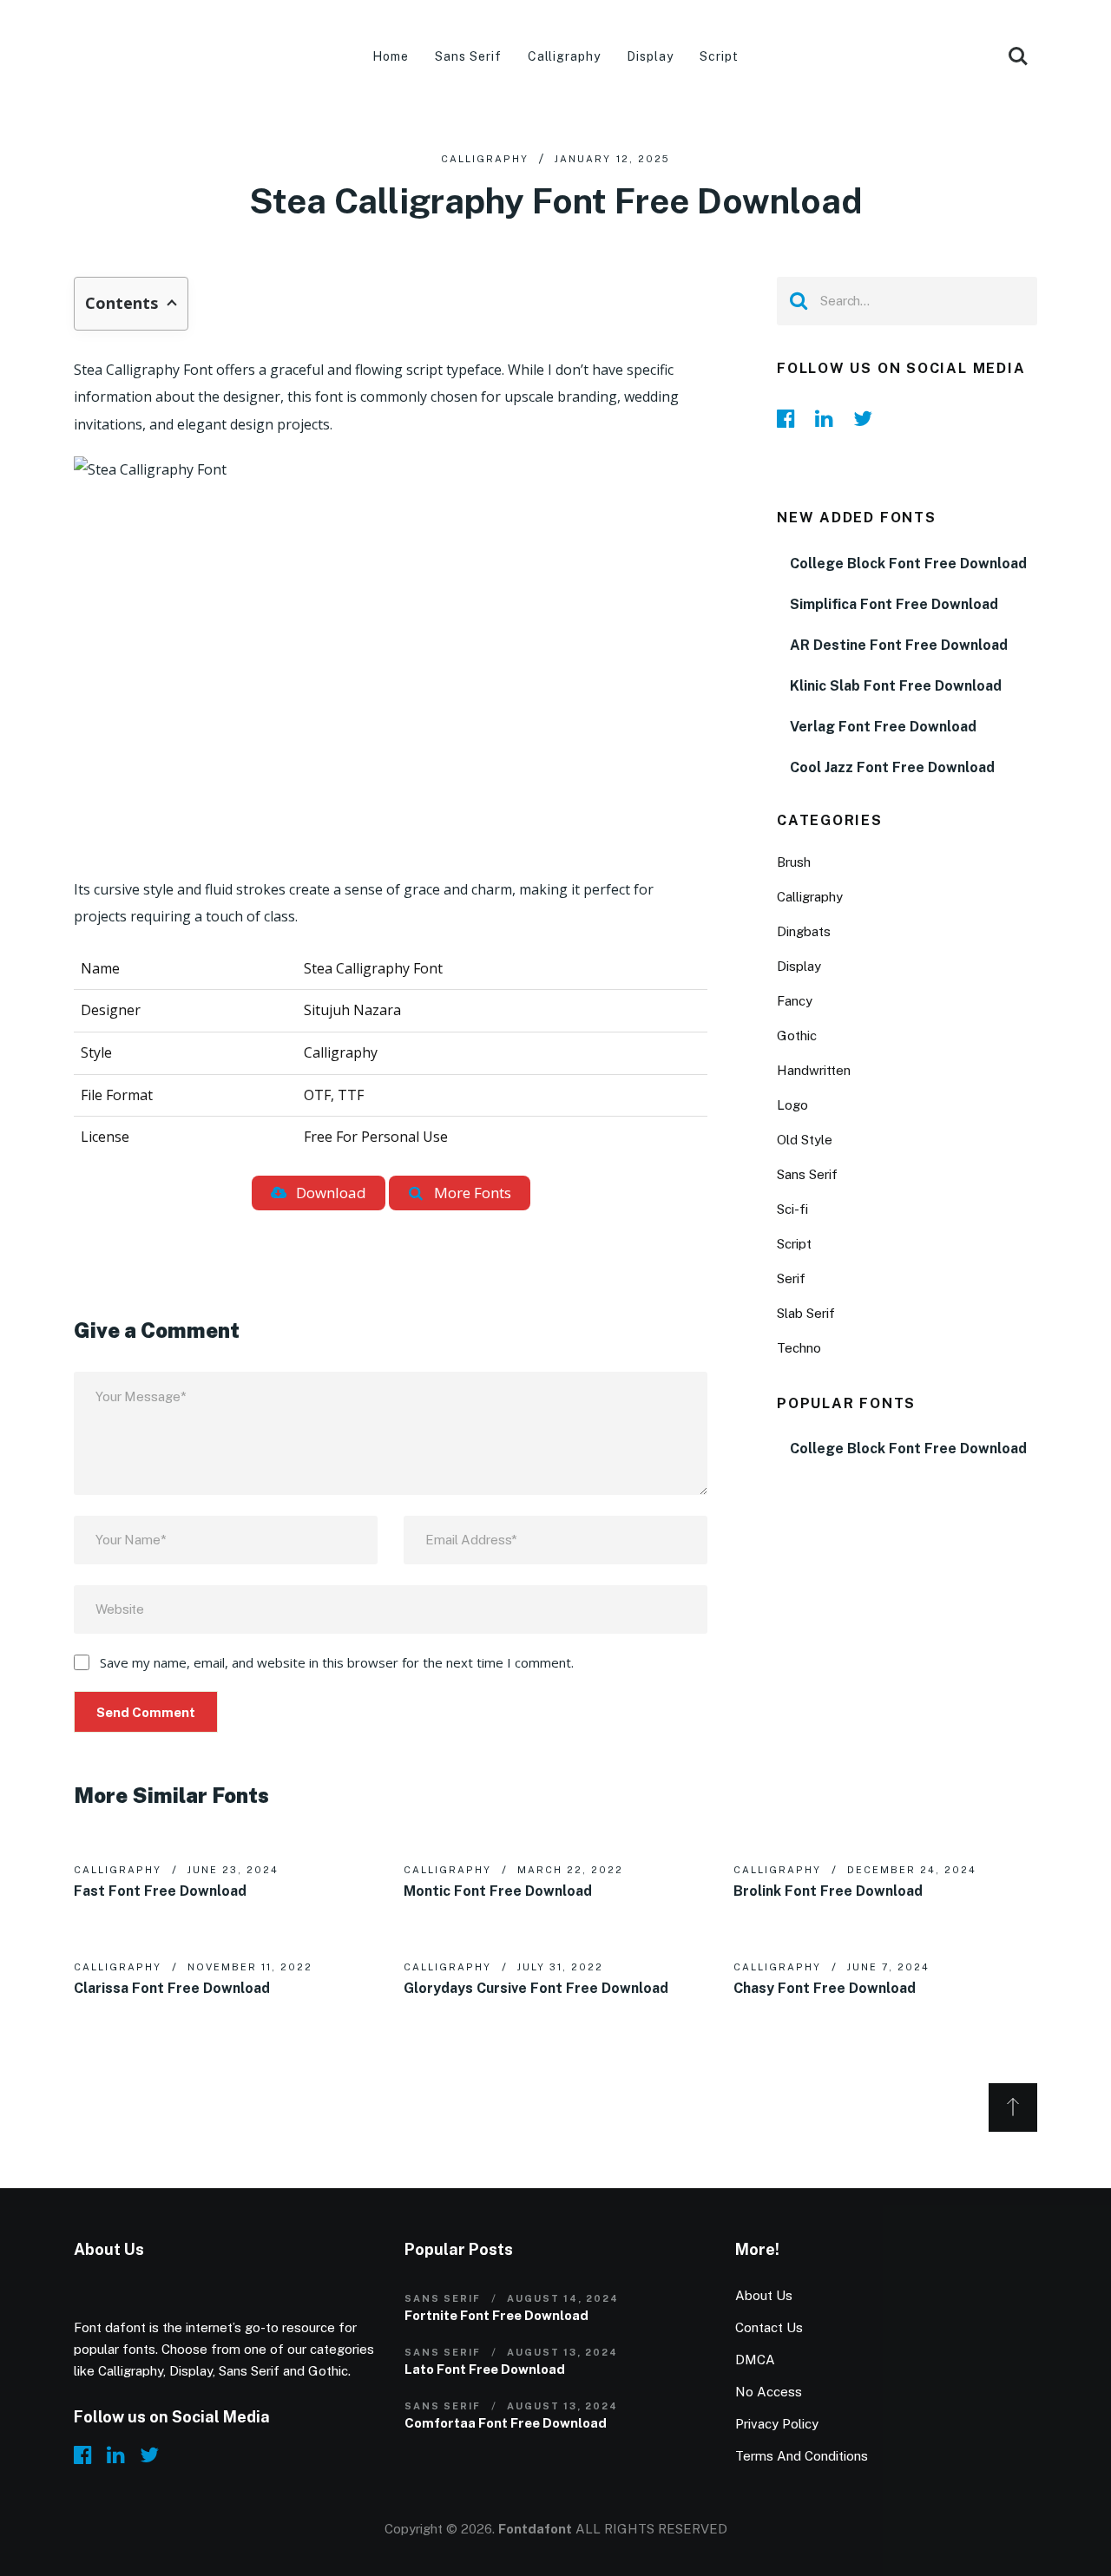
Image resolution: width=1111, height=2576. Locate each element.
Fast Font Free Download (160, 1891)
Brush (794, 862)
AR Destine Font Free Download (899, 645)
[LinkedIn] (829, 418)
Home (391, 56)
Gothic (797, 1036)
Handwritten (814, 1070)
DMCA (755, 2360)
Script (719, 56)
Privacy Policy (777, 2424)
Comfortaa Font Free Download (506, 2423)
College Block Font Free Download (908, 564)
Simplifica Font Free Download (894, 604)
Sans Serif (468, 56)
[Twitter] (867, 418)
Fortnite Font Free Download (496, 2315)
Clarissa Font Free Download (172, 1988)
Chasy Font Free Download (825, 1988)
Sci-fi (792, 1209)
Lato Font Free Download (485, 2369)
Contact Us (769, 2327)
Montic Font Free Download (498, 1891)
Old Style (805, 1140)
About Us (764, 2295)
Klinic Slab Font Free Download (896, 686)
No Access (769, 2392)
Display (650, 56)
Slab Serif (806, 1313)
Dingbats (804, 931)
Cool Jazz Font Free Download (892, 767)
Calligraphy (565, 56)
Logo (792, 1105)
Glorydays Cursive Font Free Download (536, 1988)
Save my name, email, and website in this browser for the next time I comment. (337, 1662)
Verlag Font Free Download (883, 727)
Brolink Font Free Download (828, 1891)
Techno (799, 1348)
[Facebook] (791, 418)
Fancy (795, 1001)
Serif (791, 1278)
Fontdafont (535, 2529)
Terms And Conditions (802, 2456)
